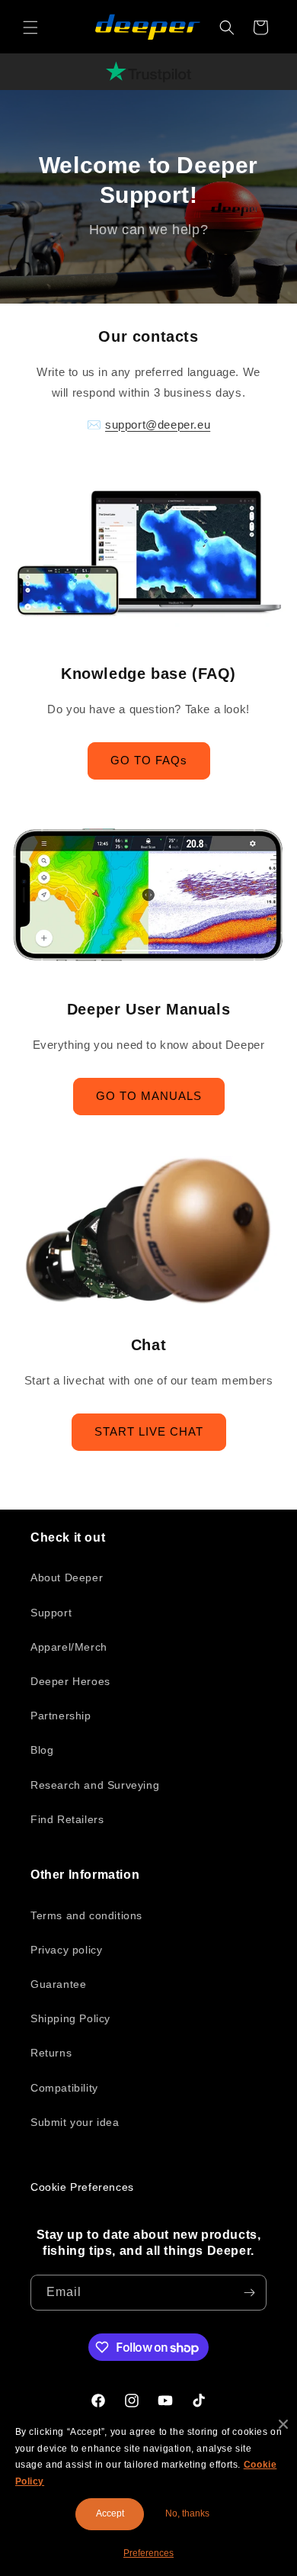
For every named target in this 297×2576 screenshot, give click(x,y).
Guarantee (58, 1984)
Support (51, 1613)
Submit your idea (75, 2122)
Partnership (61, 1716)
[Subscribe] (249, 2293)
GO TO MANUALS (149, 1096)
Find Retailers (67, 1819)
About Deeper (67, 1577)
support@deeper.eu (158, 425)
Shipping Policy (70, 2018)
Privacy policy (66, 1950)
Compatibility (64, 2088)
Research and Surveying (95, 1785)
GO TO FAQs (149, 760)
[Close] (283, 2424)
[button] (30, 27)
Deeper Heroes (70, 1681)
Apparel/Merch (69, 1647)
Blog (42, 1750)
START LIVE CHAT (149, 1431)
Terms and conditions (86, 1915)
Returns (51, 2053)
